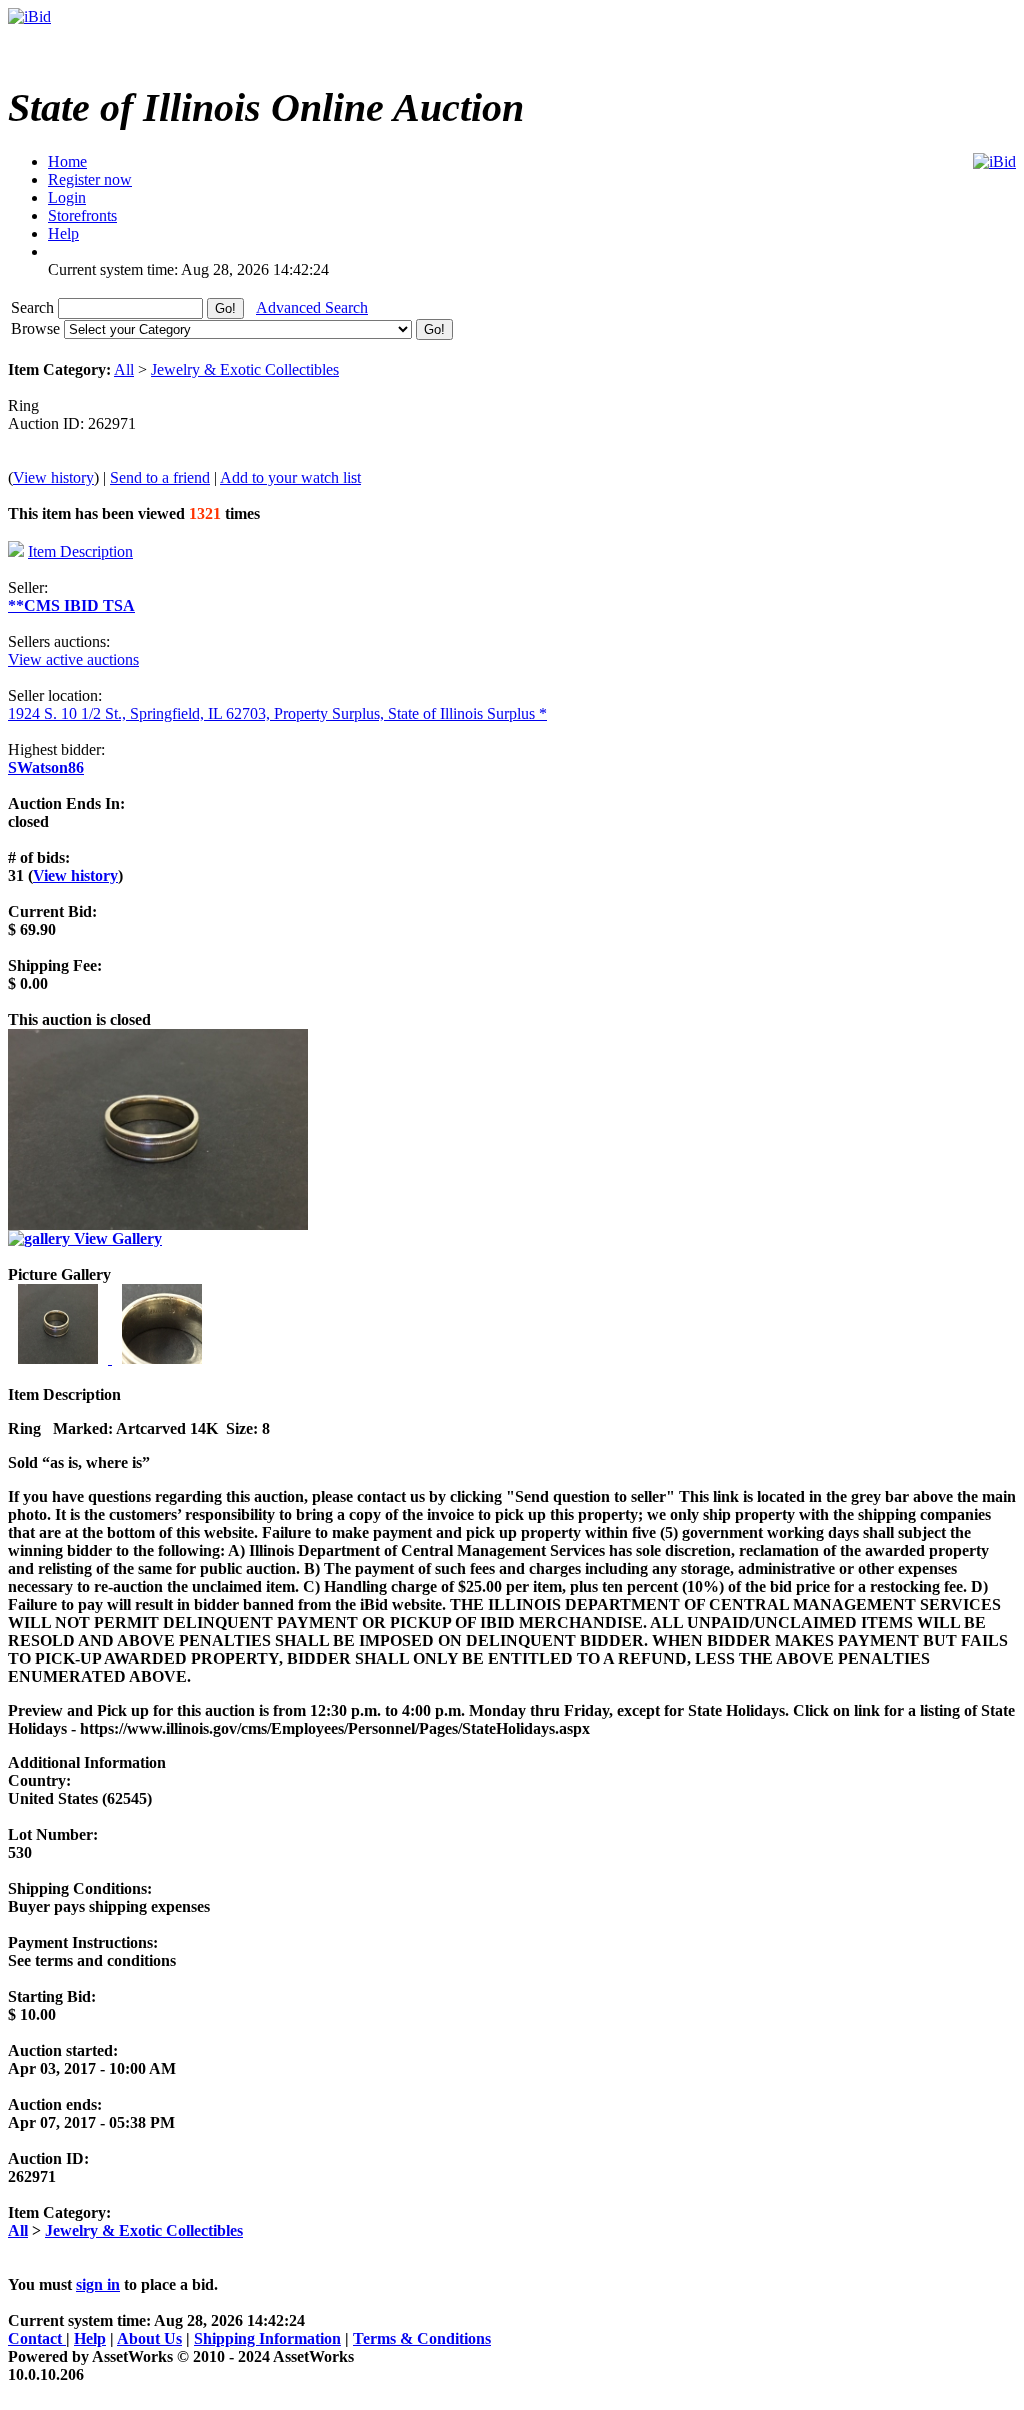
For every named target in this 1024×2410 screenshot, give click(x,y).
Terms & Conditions (422, 2338)
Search (34, 307)
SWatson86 (46, 767)
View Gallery (116, 1238)
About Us (149, 2338)
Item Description (80, 551)
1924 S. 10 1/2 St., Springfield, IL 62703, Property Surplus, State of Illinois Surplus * (277, 713)
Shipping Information (267, 2338)
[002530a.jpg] (162, 1358)
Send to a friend (160, 477)
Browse (37, 328)
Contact (37, 2338)
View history (53, 477)
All (124, 369)
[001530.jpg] (60, 1358)
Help (90, 2338)
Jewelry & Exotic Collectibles (245, 369)
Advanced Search (312, 307)
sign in (98, 2284)
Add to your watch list (290, 477)
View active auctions (73, 659)
